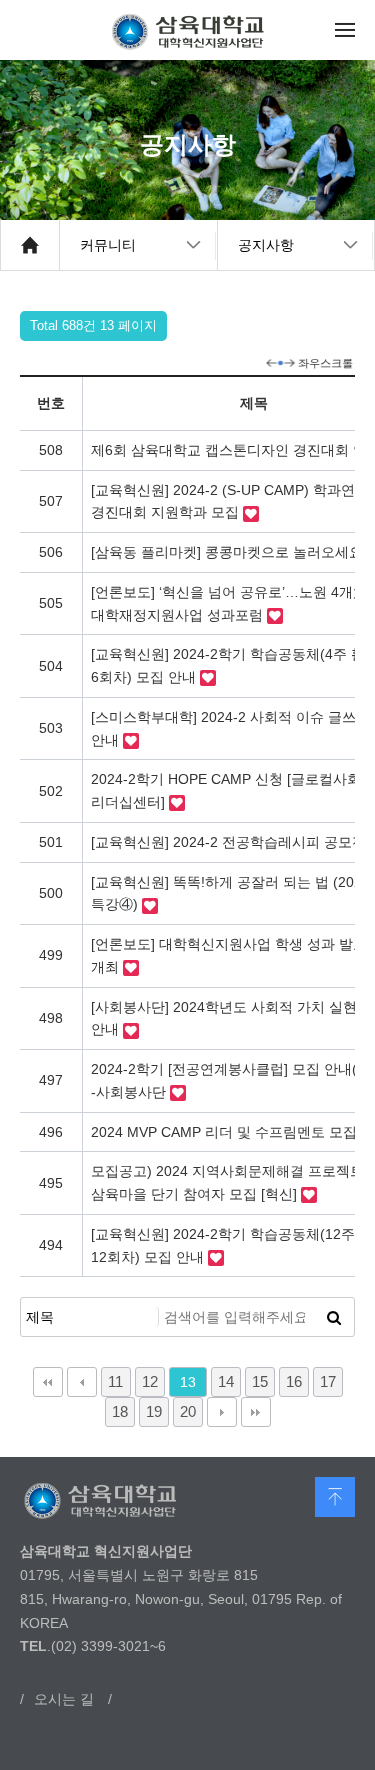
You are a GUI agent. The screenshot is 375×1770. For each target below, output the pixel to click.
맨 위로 (335, 1497)
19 (154, 1411)
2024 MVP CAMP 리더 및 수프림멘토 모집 (226, 1132)
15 (260, 1381)
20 (188, 1411)
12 (150, 1381)
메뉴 (345, 30)
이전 (82, 1382)
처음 (48, 1382)
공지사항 (266, 245)
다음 (222, 1412)
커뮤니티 (108, 245)
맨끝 (256, 1412)
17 (328, 1381)
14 (226, 1381)
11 (115, 1381)
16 (294, 1381)
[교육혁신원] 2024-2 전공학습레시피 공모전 (230, 842)
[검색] (334, 1317)
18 (120, 1411)
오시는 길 (64, 1699)
